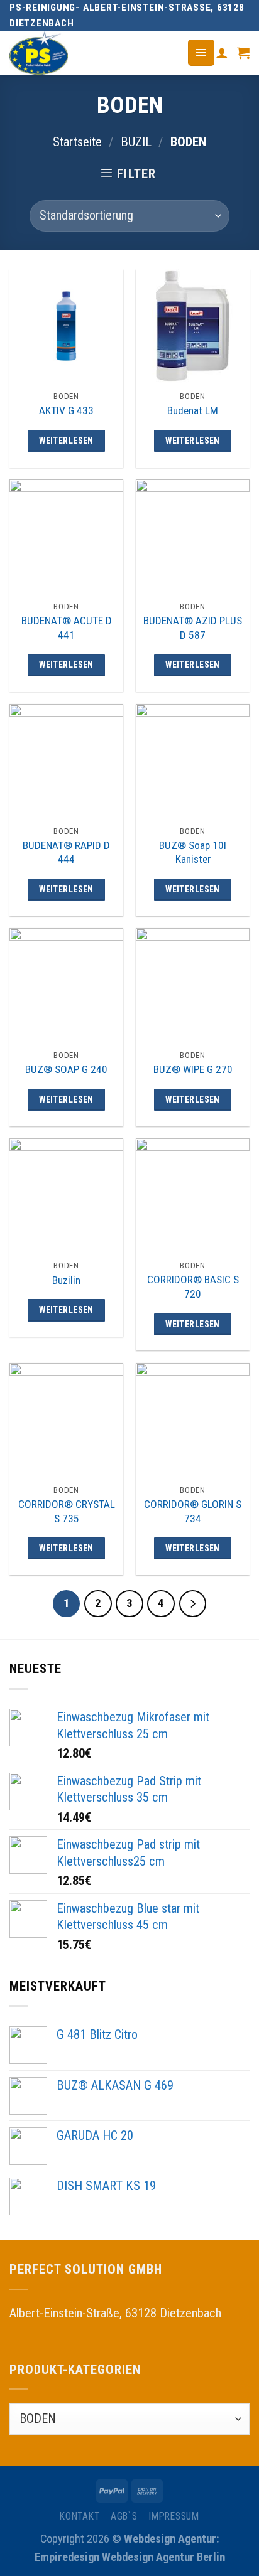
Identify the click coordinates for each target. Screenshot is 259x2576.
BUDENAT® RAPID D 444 (66, 852)
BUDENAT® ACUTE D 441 (67, 628)
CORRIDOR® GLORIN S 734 (193, 1511)
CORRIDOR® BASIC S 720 (193, 1287)
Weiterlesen (66, 441)
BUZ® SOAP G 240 (66, 1069)
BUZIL (136, 142)
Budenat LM (193, 410)
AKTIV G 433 (66, 410)
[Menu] (201, 52)
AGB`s (124, 2516)
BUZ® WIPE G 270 (193, 1069)
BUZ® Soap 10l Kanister (193, 852)
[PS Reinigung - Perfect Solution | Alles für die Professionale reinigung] (89, 53)
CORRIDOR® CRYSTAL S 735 (67, 1511)
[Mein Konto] (222, 53)
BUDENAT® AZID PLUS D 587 (193, 628)
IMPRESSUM (174, 2516)
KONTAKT (80, 2516)
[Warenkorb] (243, 53)
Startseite (77, 142)
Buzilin (66, 1280)
